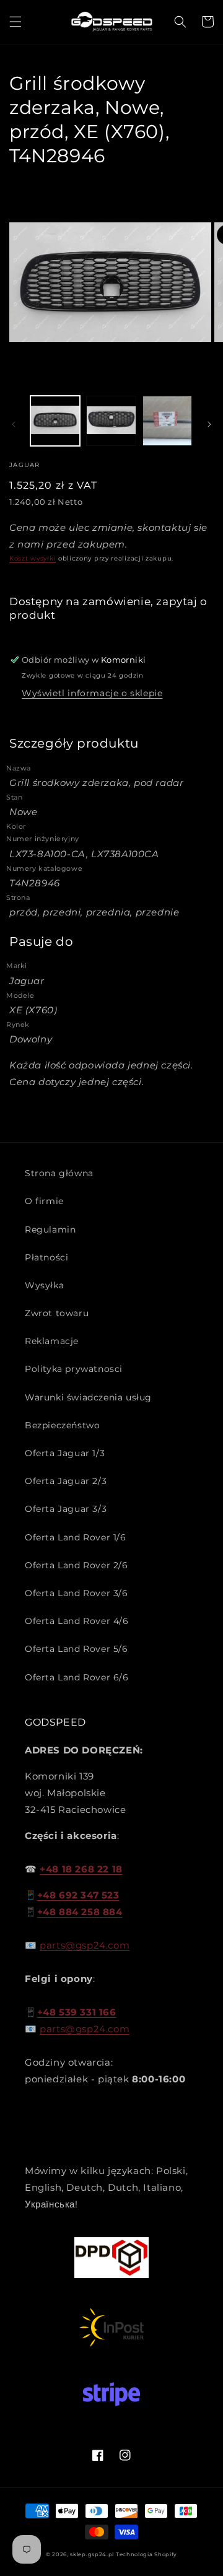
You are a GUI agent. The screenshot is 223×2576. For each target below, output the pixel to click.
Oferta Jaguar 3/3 (66, 1509)
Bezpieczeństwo (62, 1425)
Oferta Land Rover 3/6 (77, 1593)
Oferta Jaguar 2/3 (66, 1481)
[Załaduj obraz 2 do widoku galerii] (111, 421)
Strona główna (59, 1173)
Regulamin (50, 1229)
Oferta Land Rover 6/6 (77, 1677)
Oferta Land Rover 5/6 (77, 1649)
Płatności (46, 1257)
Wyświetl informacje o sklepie (92, 693)
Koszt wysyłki (33, 558)
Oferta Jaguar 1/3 (65, 1453)
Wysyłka (44, 1285)
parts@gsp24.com (85, 1945)
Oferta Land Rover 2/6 (77, 1565)
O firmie (44, 1201)
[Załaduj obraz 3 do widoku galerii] (167, 421)
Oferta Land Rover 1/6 (76, 1537)
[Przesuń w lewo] (14, 424)
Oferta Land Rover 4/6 (77, 1621)
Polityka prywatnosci (74, 1369)
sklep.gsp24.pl (93, 2554)
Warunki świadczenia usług (88, 1397)
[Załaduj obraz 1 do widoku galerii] (55, 421)
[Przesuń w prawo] (209, 424)
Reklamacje (52, 1341)
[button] (15, 22)
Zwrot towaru (57, 1313)
